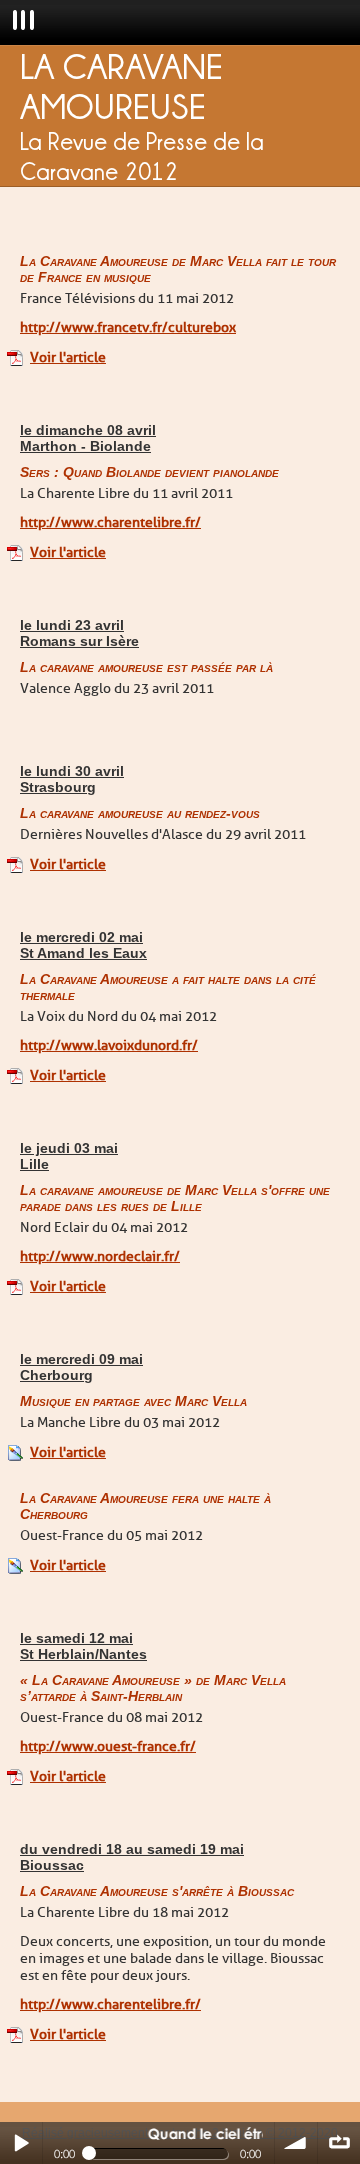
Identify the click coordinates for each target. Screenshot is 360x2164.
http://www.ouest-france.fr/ (108, 1746)
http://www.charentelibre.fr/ (110, 522)
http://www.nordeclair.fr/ (100, 1256)
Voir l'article (68, 357)
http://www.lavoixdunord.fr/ (109, 1045)
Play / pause (21, 2143)
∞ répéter (339, 2143)
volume (296, 2143)
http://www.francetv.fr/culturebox (128, 327)
